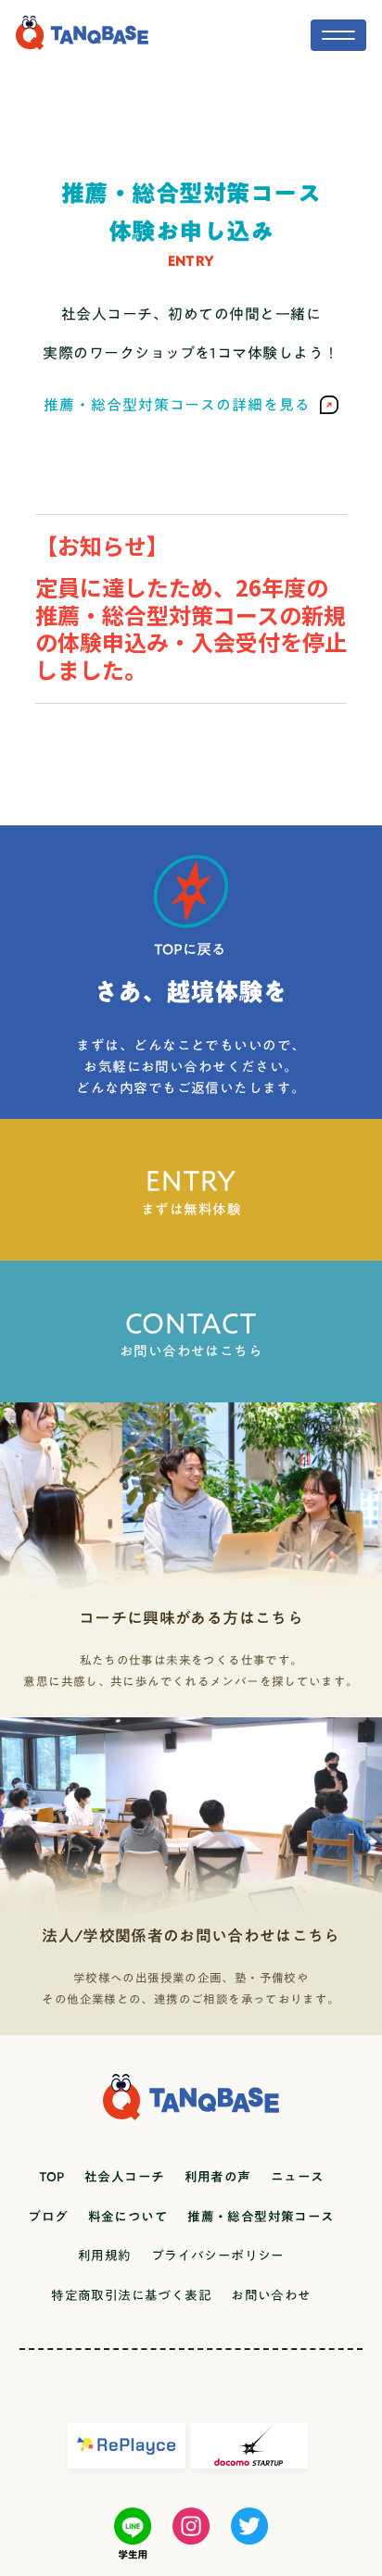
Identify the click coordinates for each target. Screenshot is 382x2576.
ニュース (298, 2177)
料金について (128, 2217)
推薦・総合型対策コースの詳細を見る (177, 405)
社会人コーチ (124, 2177)
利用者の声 (218, 2177)
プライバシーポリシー (218, 2256)
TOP (52, 2177)
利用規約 (105, 2256)
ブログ (48, 2217)
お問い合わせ (271, 2295)
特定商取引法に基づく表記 (131, 2295)
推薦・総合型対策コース (261, 2217)
